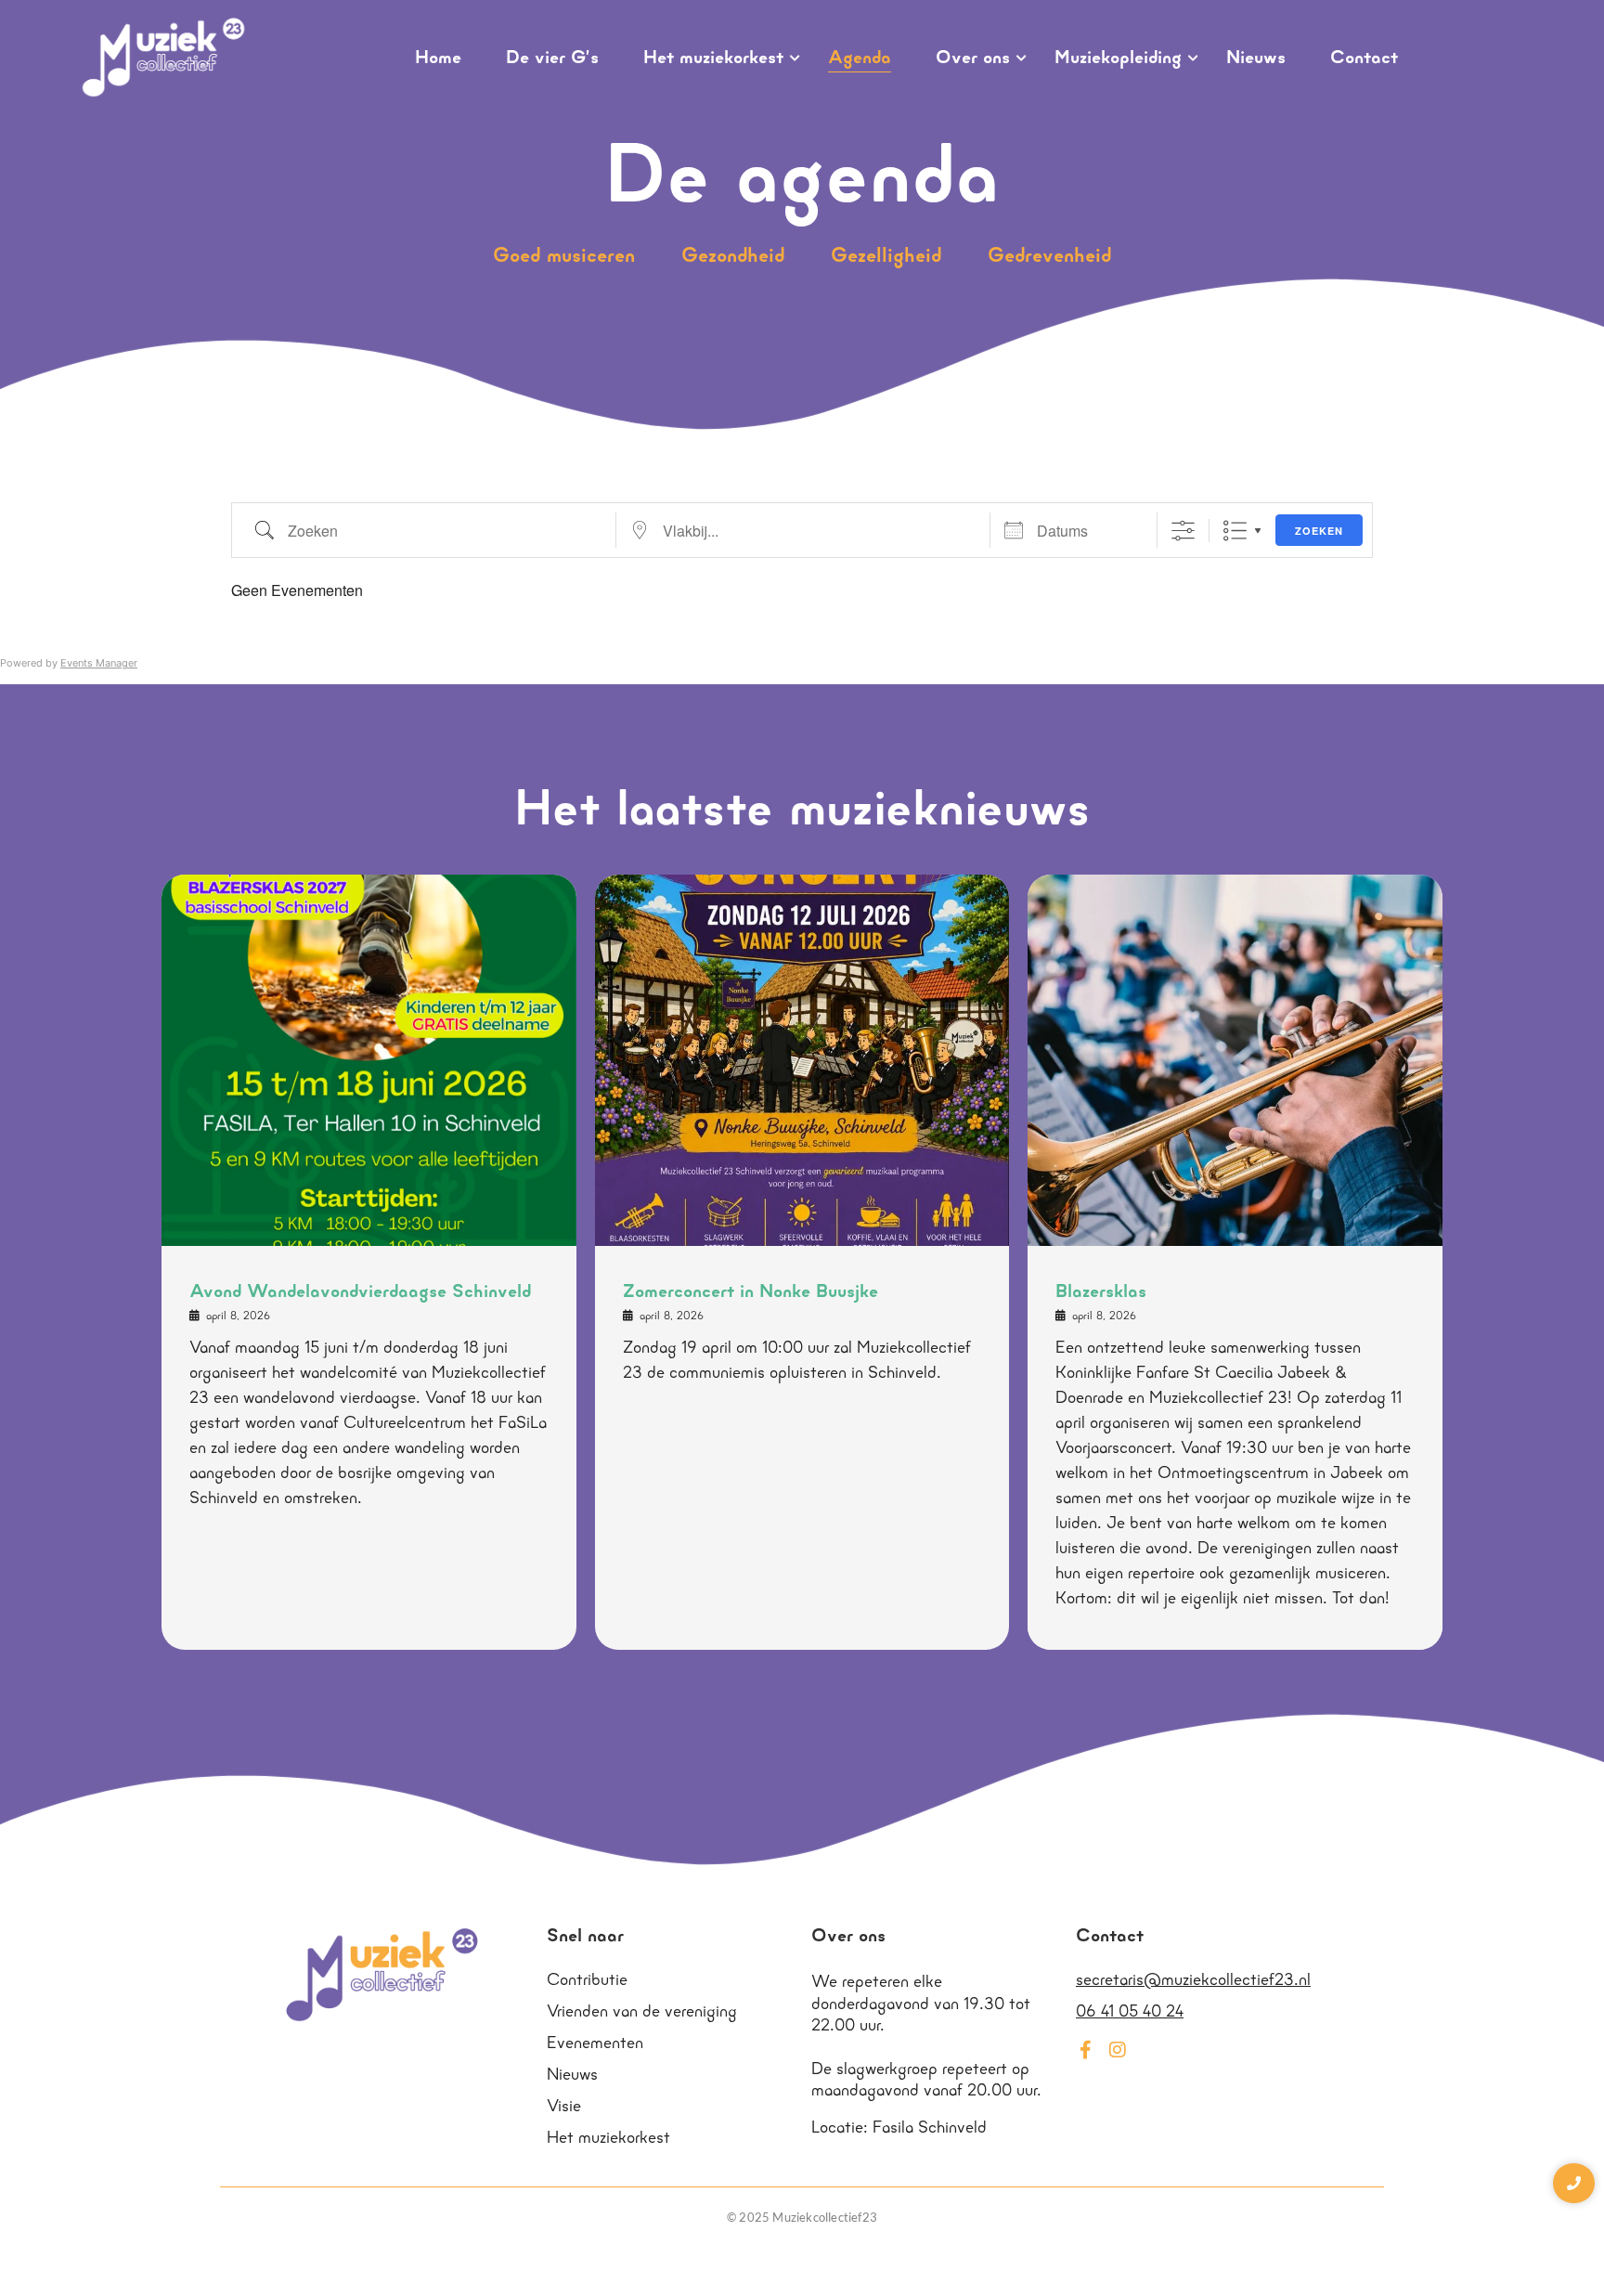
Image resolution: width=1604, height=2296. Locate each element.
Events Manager (99, 663)
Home (438, 58)
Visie (564, 2108)
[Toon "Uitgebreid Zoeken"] (1183, 531)
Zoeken (1319, 531)
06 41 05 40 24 (1130, 2013)
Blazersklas (1101, 1292)
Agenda (860, 58)
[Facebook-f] (1085, 2050)
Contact (1364, 58)
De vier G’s (552, 58)
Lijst (1235, 531)
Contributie (587, 1981)
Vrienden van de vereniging (642, 2013)
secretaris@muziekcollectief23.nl (1193, 1981)
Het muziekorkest (713, 58)
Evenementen (595, 2044)
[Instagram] (1118, 2050)
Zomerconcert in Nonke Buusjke (750, 1292)
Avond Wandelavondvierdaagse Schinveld (360, 1292)
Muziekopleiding (1118, 58)
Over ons (973, 58)
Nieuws (1256, 58)
